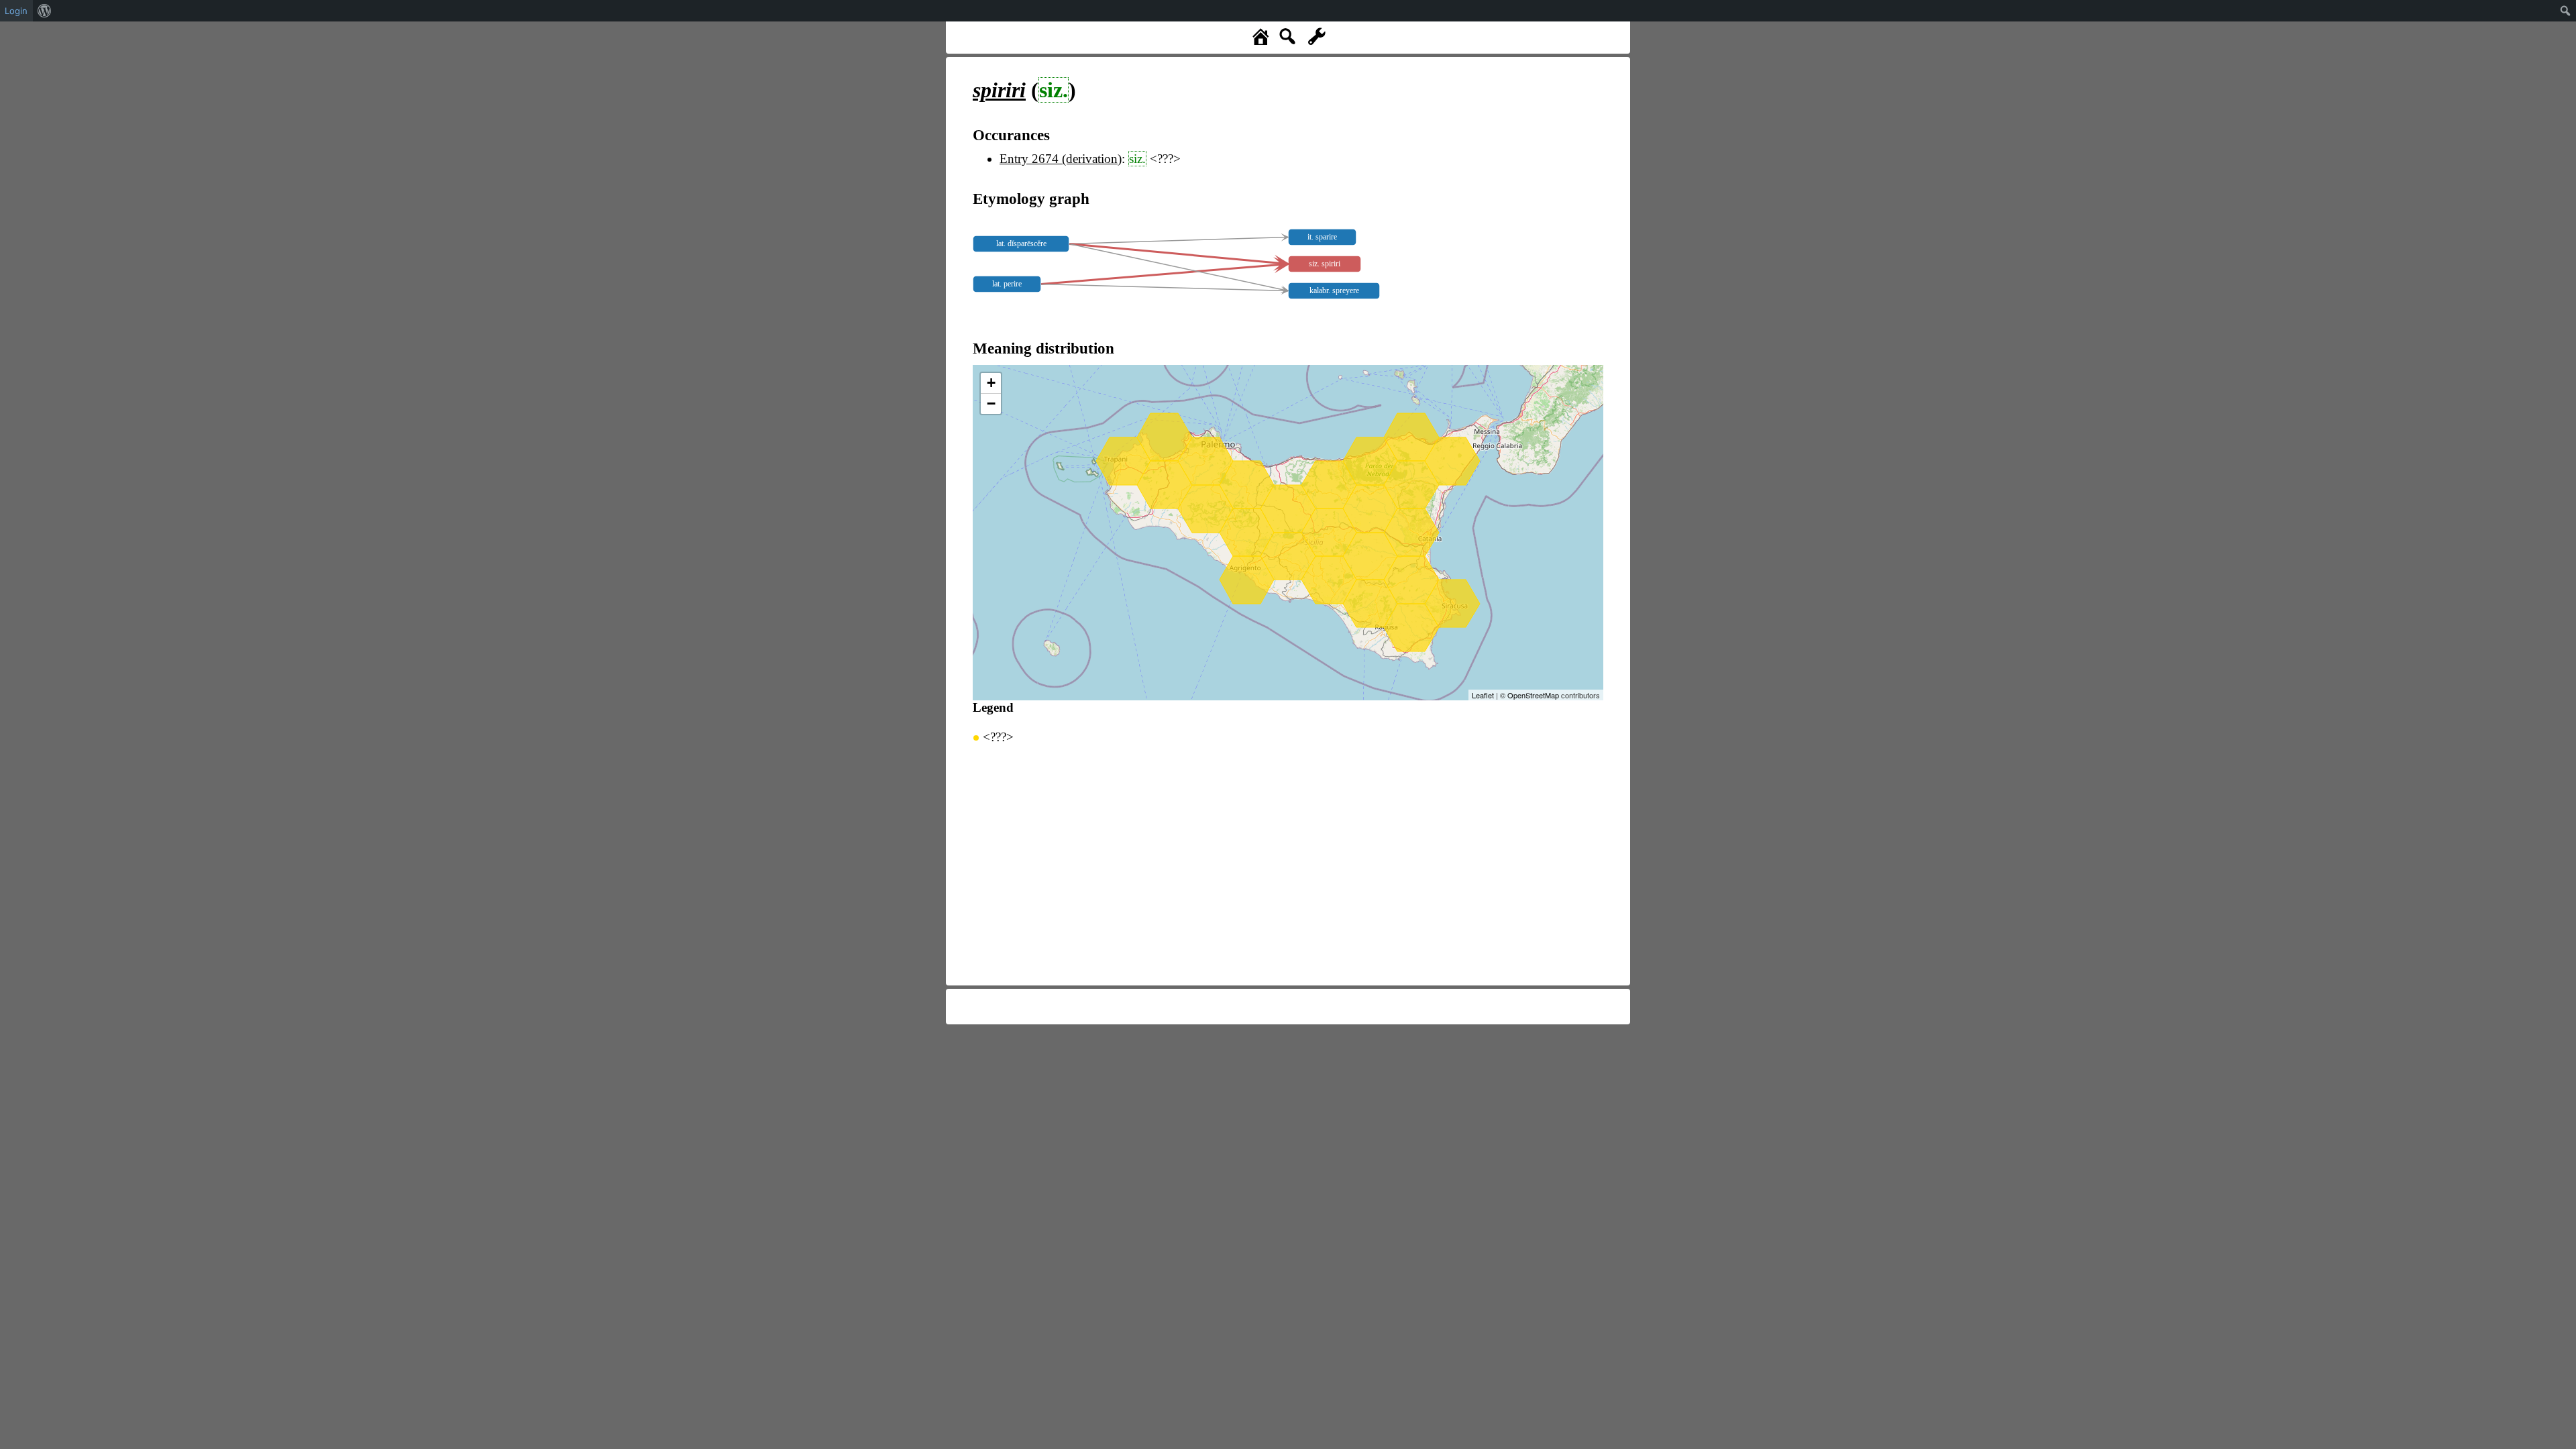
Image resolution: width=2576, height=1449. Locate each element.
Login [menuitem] (16, 11)
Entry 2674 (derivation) (1061, 159)
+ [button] (991, 383)
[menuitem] (45, 11)
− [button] (991, 404)
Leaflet (1483, 695)
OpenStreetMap (1533, 695)
